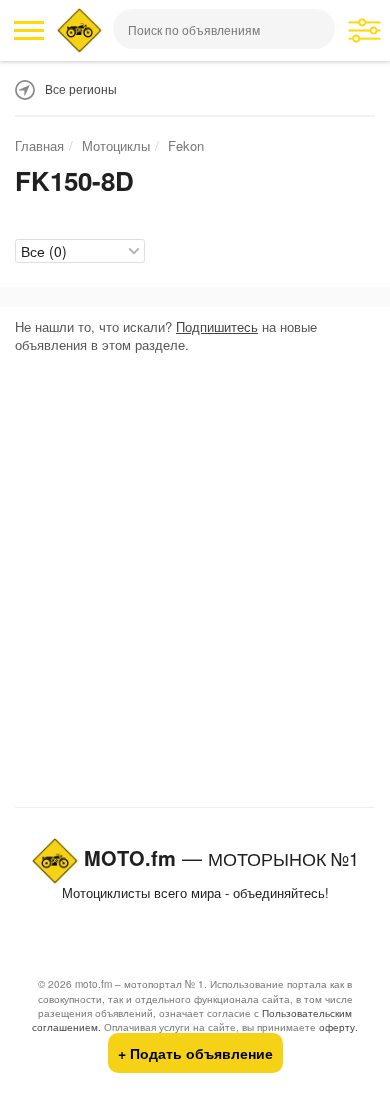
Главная (39, 145)
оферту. (338, 1027)
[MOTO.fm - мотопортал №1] (79, 30)
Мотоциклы (116, 145)
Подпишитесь (217, 326)
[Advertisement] (195, 585)
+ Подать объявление (195, 1053)
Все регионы (81, 88)
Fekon (186, 145)
